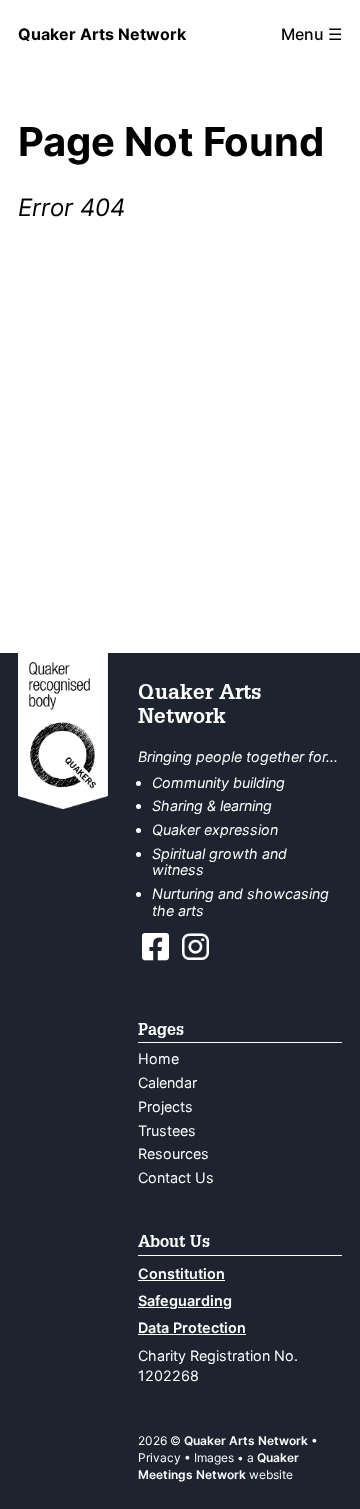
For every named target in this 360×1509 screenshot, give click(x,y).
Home (158, 1058)
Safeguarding (185, 1300)
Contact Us (176, 1177)
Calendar (167, 1082)
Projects (165, 1106)
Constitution (181, 1273)
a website (218, 1466)
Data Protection (192, 1327)
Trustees (167, 1130)
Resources (173, 1153)
